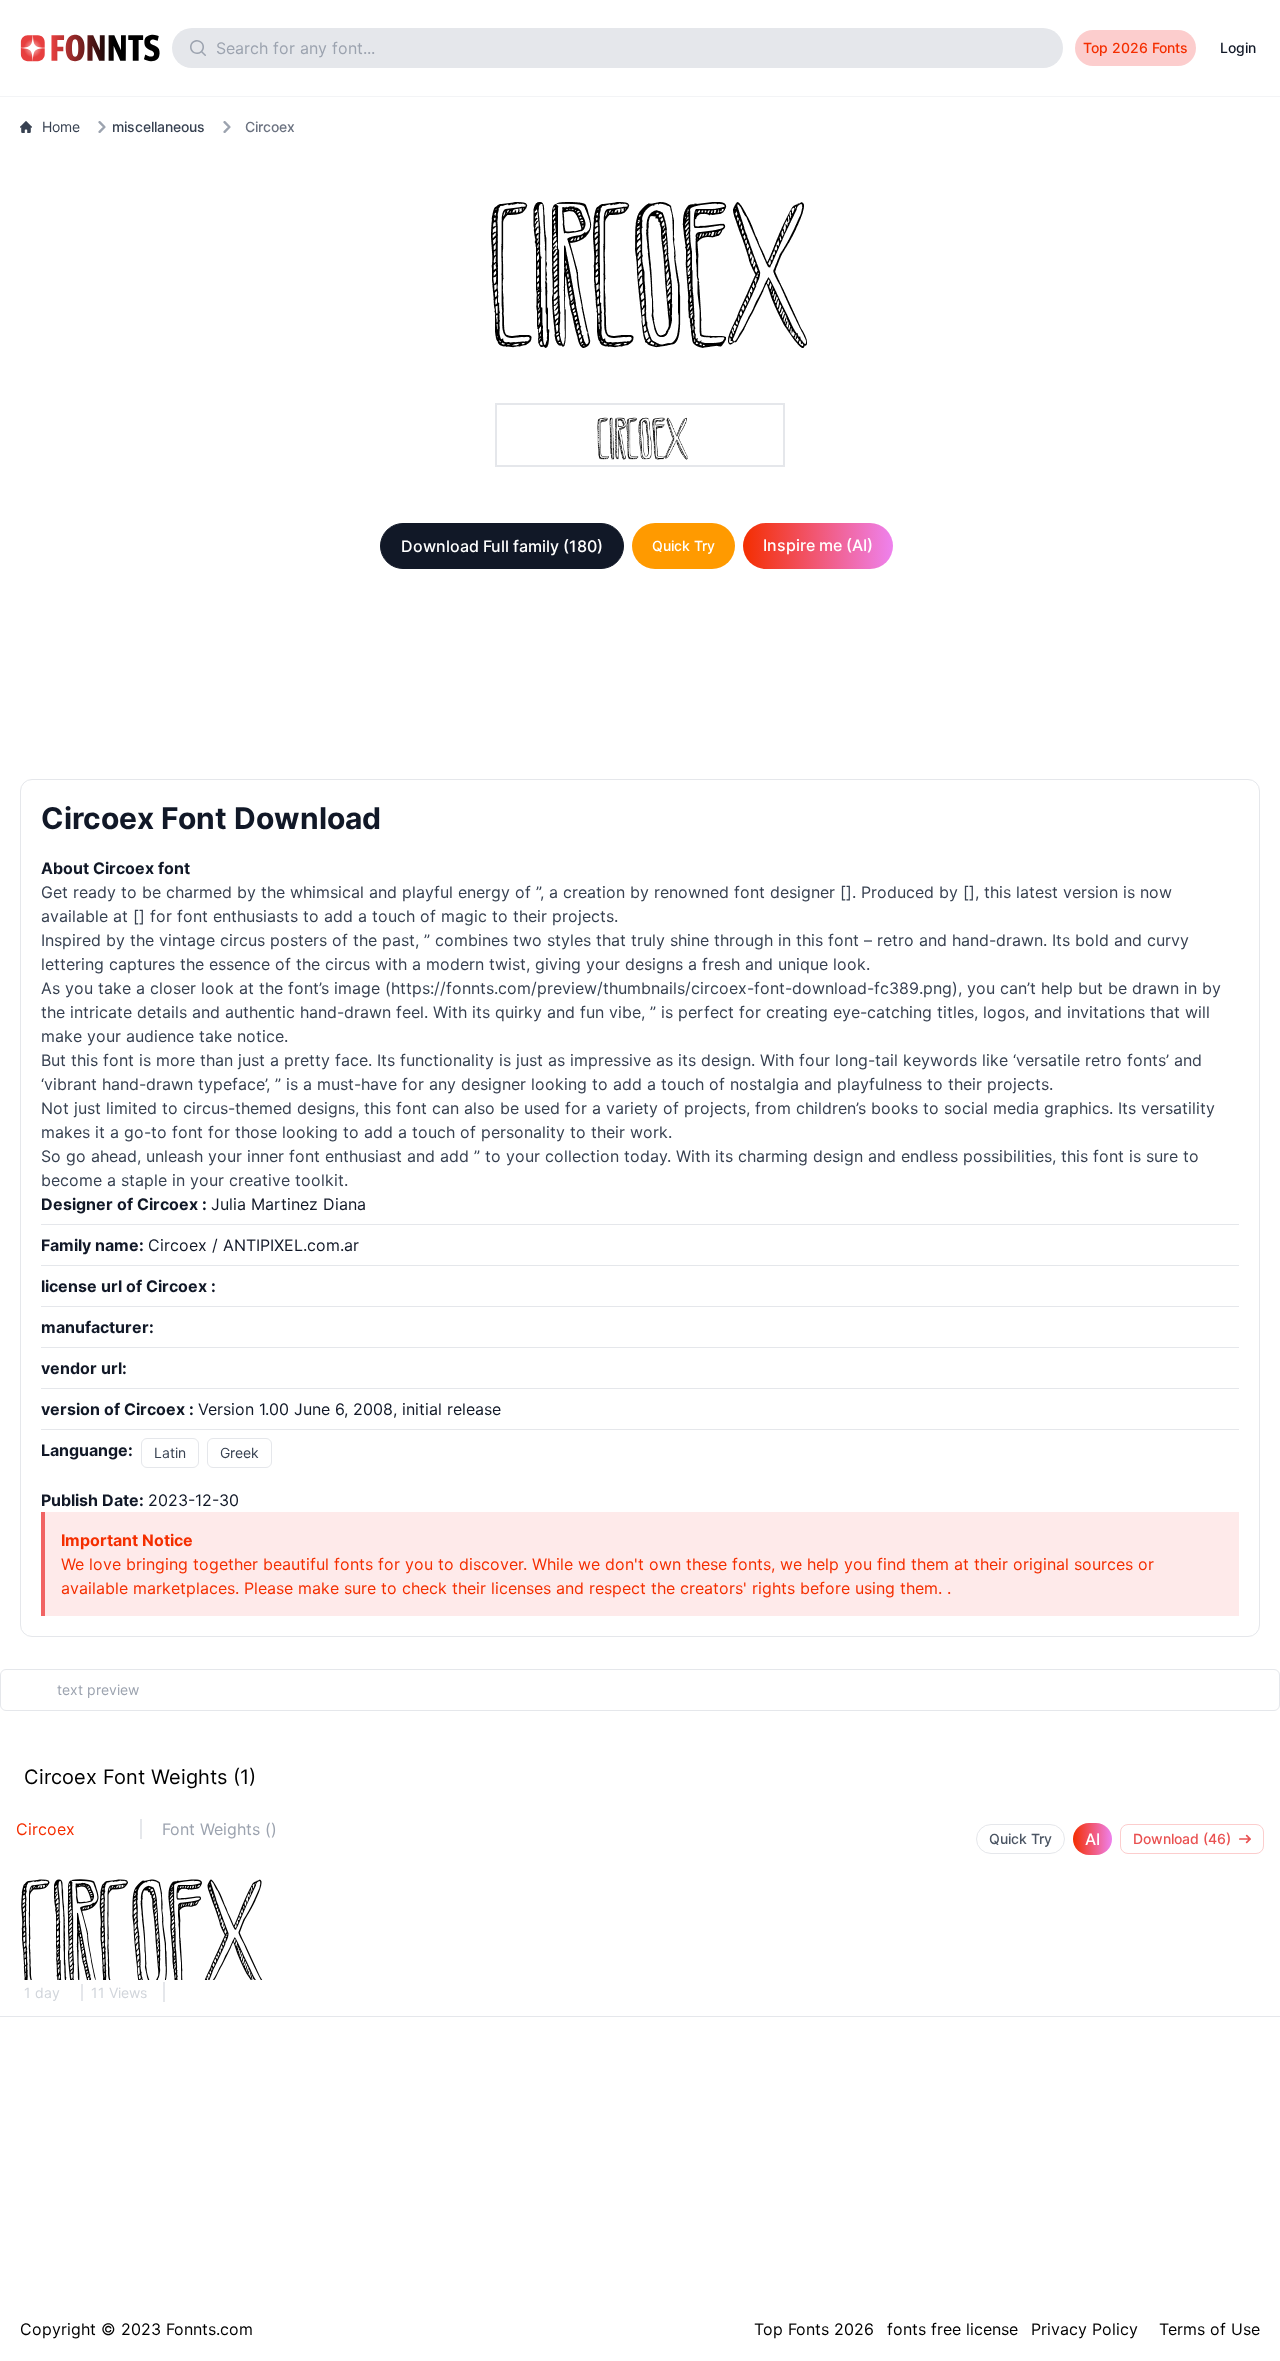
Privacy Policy (1084, 2329)
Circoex (45, 1829)
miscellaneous (158, 126)
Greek (239, 1452)
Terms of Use (1209, 2329)
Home (61, 126)
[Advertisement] (640, 678)
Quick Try (683, 545)
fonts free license (952, 2329)
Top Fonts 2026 (814, 2329)
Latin (170, 1452)
